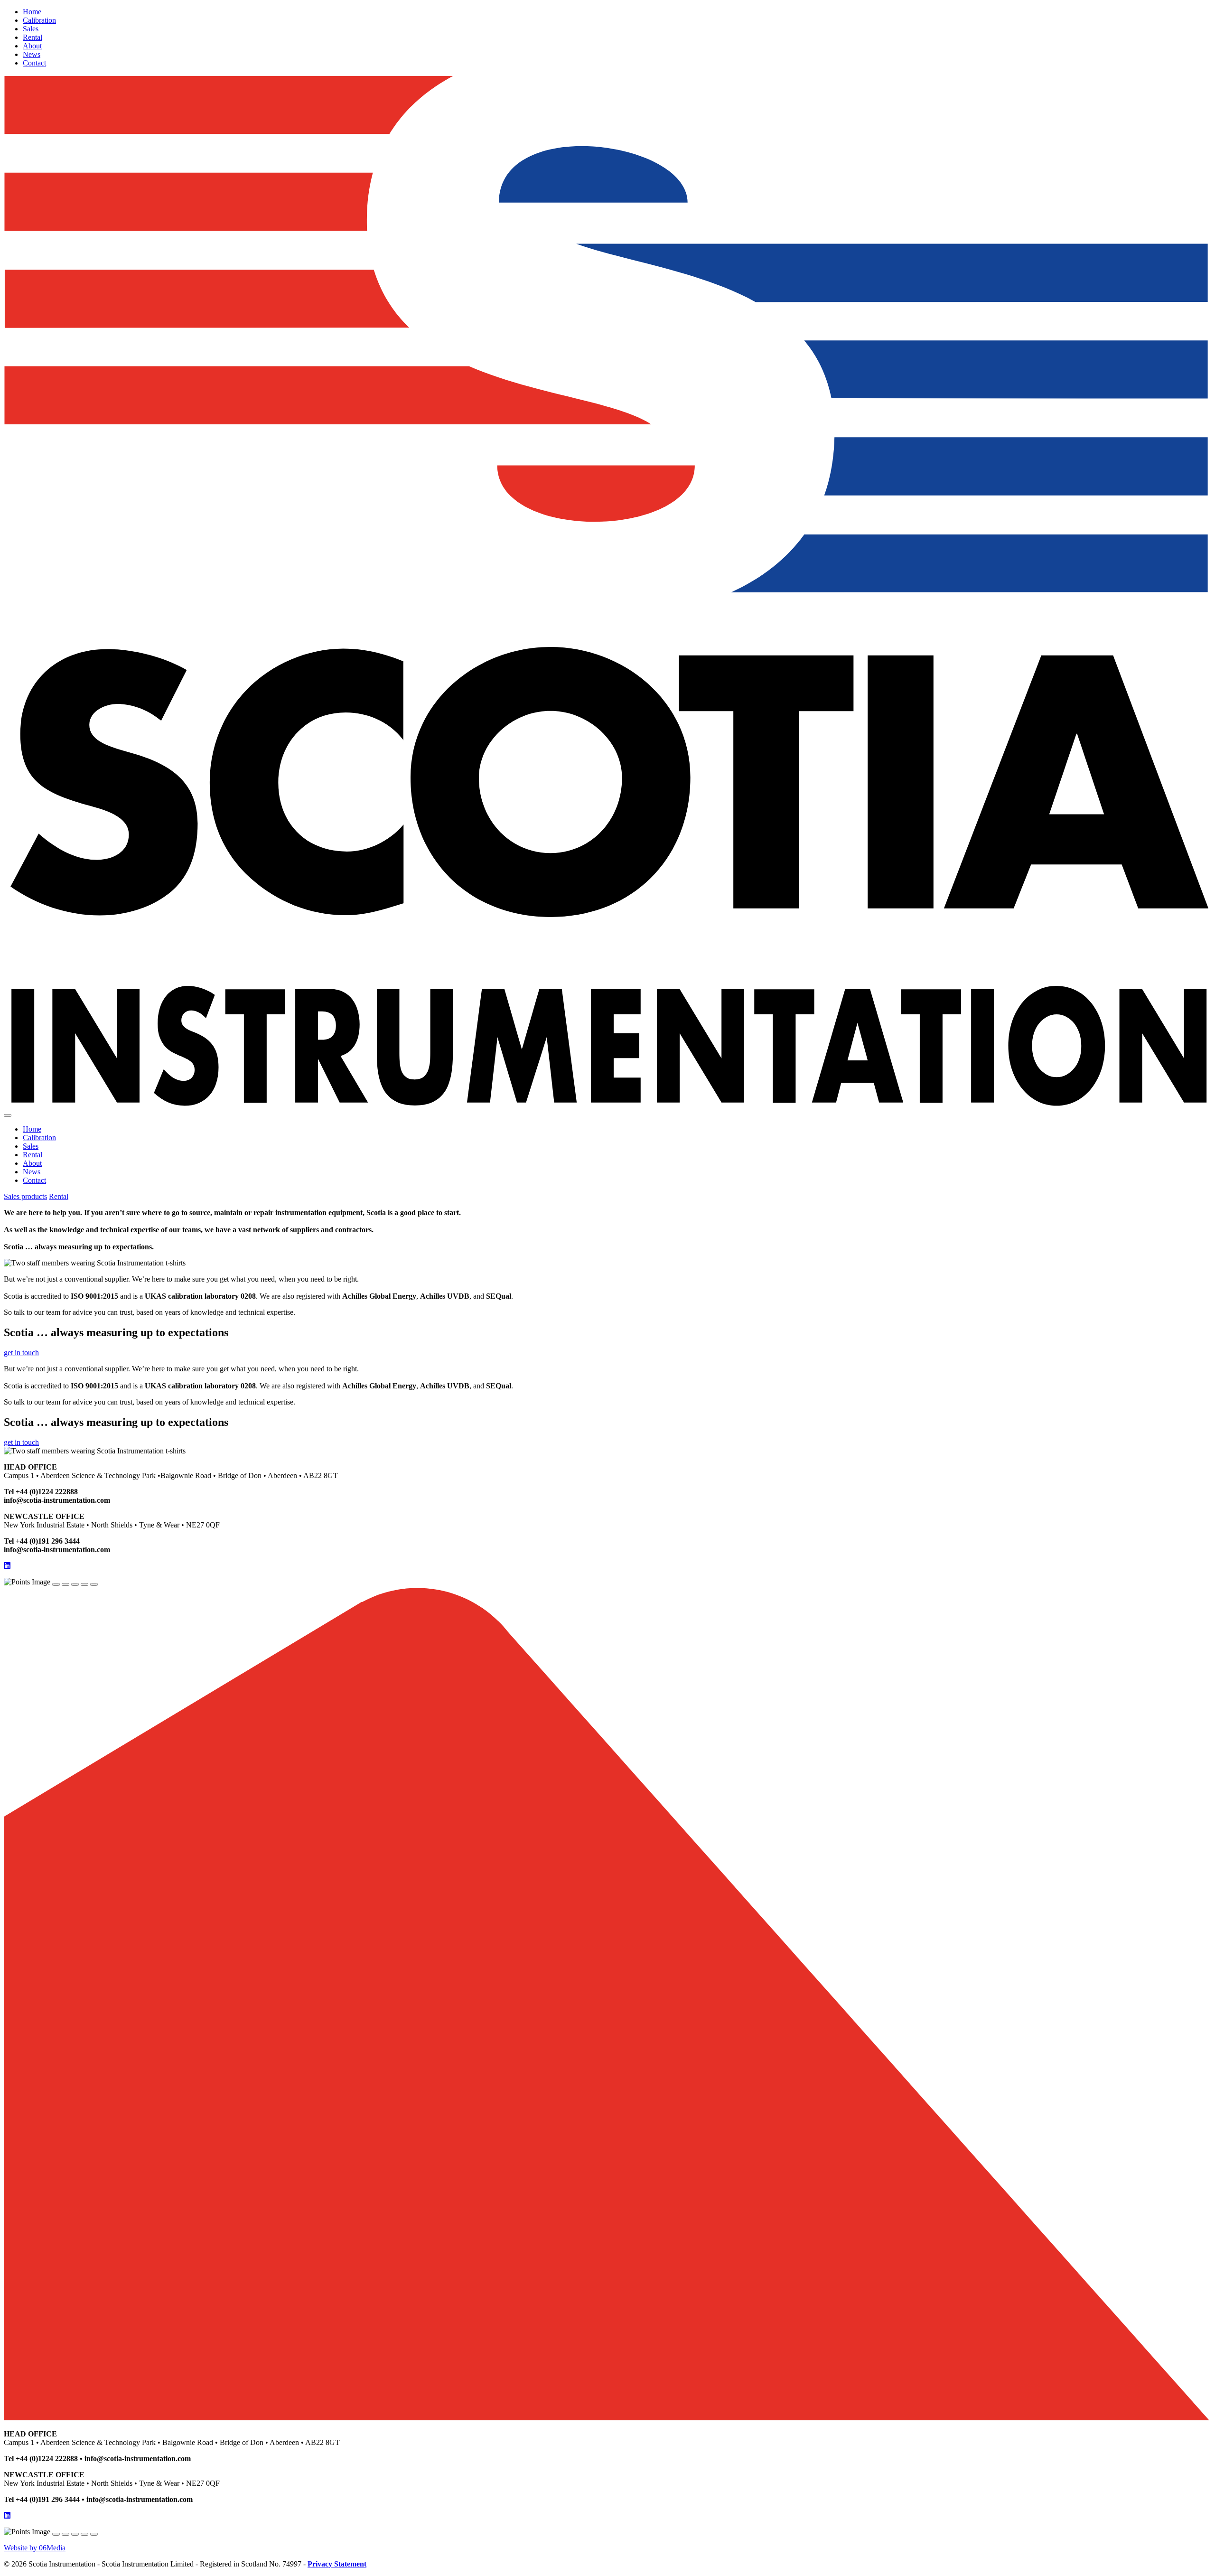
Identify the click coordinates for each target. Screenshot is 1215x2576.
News (32, 54)
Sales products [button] (25, 1196)
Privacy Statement (337, 2564)
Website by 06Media (35, 2548)
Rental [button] (59, 1196)
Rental (33, 37)
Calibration (39, 20)
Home (32, 12)
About (32, 46)
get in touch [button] (21, 1353)
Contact (34, 63)
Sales (31, 29)
